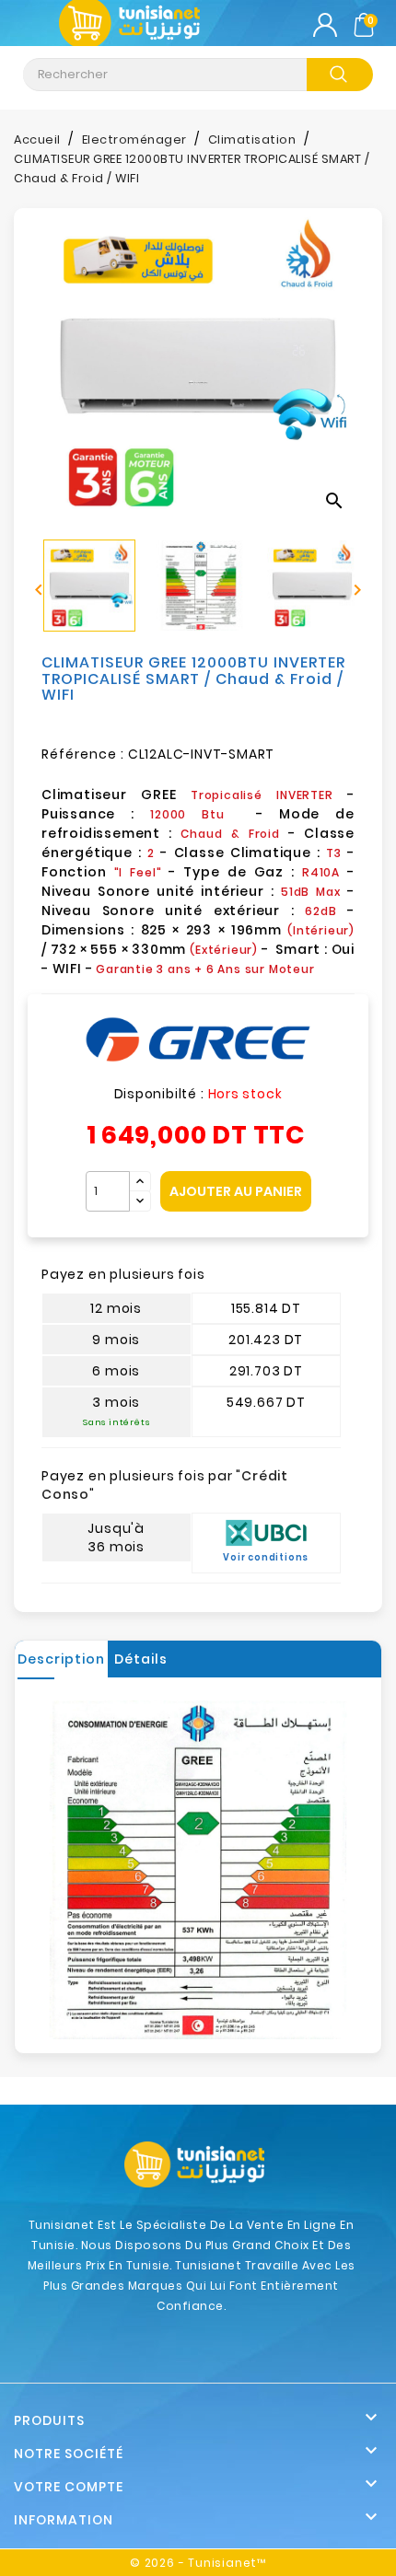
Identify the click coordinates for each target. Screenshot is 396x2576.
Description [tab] (61, 1659)
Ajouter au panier (236, 1191)
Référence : (83, 754)
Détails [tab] (141, 1659)
